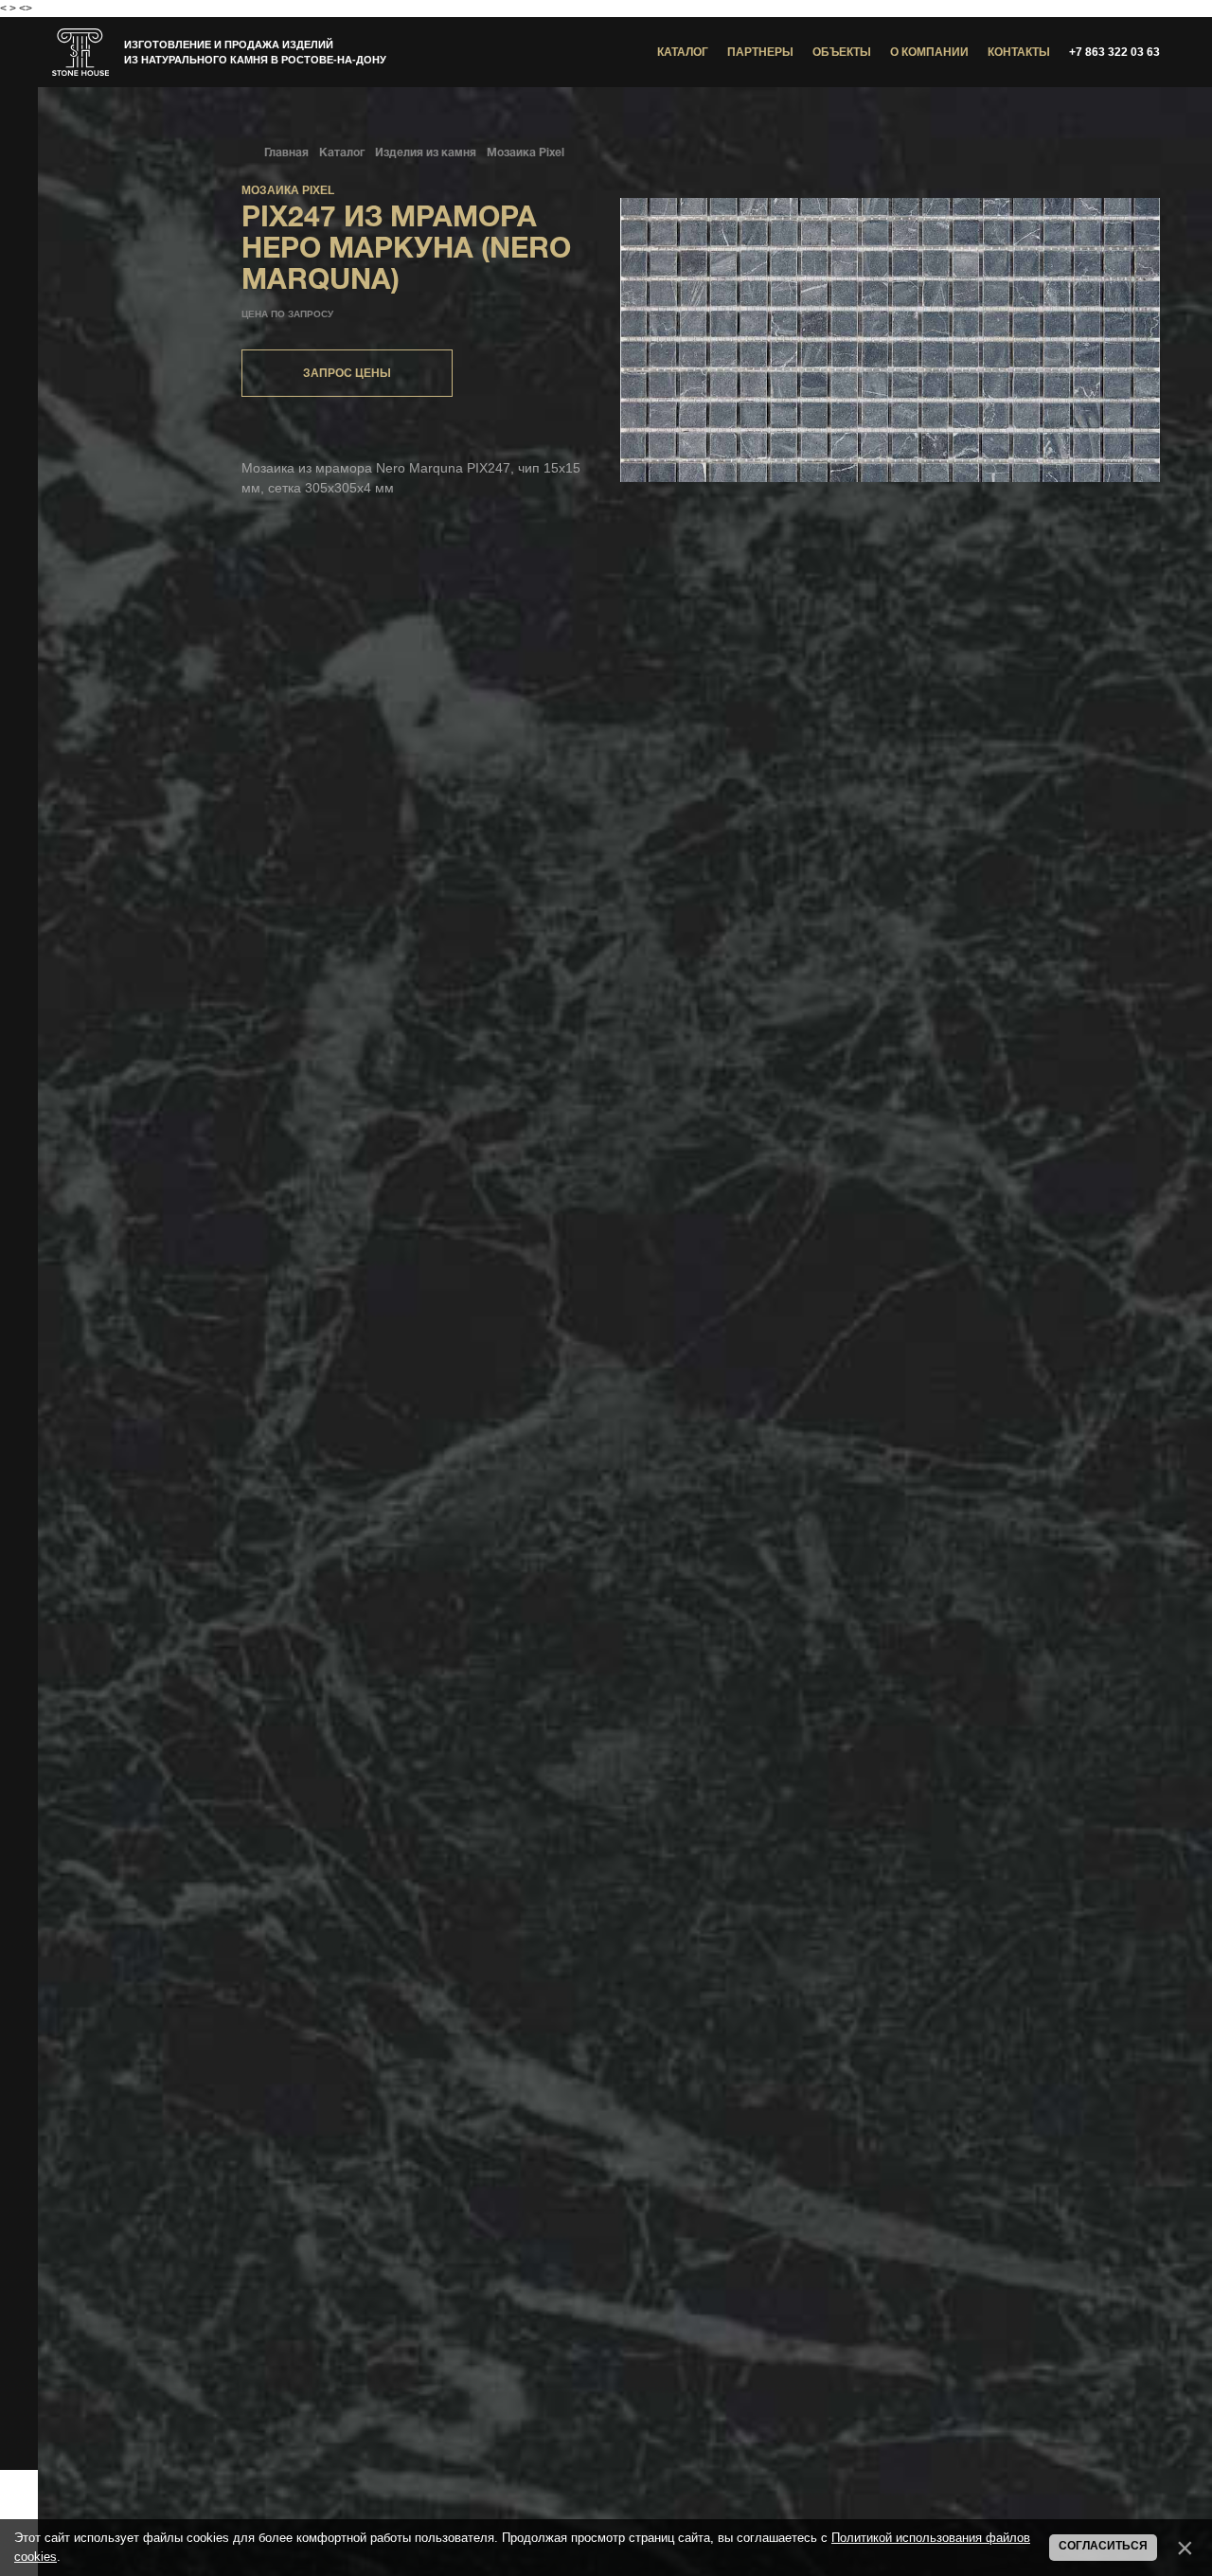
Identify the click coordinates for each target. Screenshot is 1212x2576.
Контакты (1019, 52)
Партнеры (760, 52)
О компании (929, 52)
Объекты (842, 52)
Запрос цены (347, 373)
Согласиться (1103, 2546)
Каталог (683, 52)
